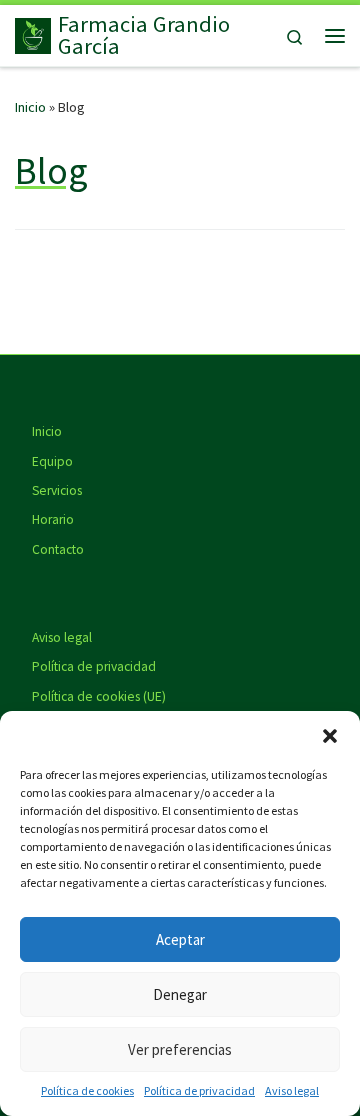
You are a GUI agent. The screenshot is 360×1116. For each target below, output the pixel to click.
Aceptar (180, 939)
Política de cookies (87, 1090)
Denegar (180, 994)
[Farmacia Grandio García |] (33, 33)
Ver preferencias (180, 1049)
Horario (53, 519)
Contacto (58, 549)
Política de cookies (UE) (99, 696)
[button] (330, 736)
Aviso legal (292, 1090)
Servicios (57, 490)
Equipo (52, 461)
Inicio (30, 107)
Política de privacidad (199, 1090)
